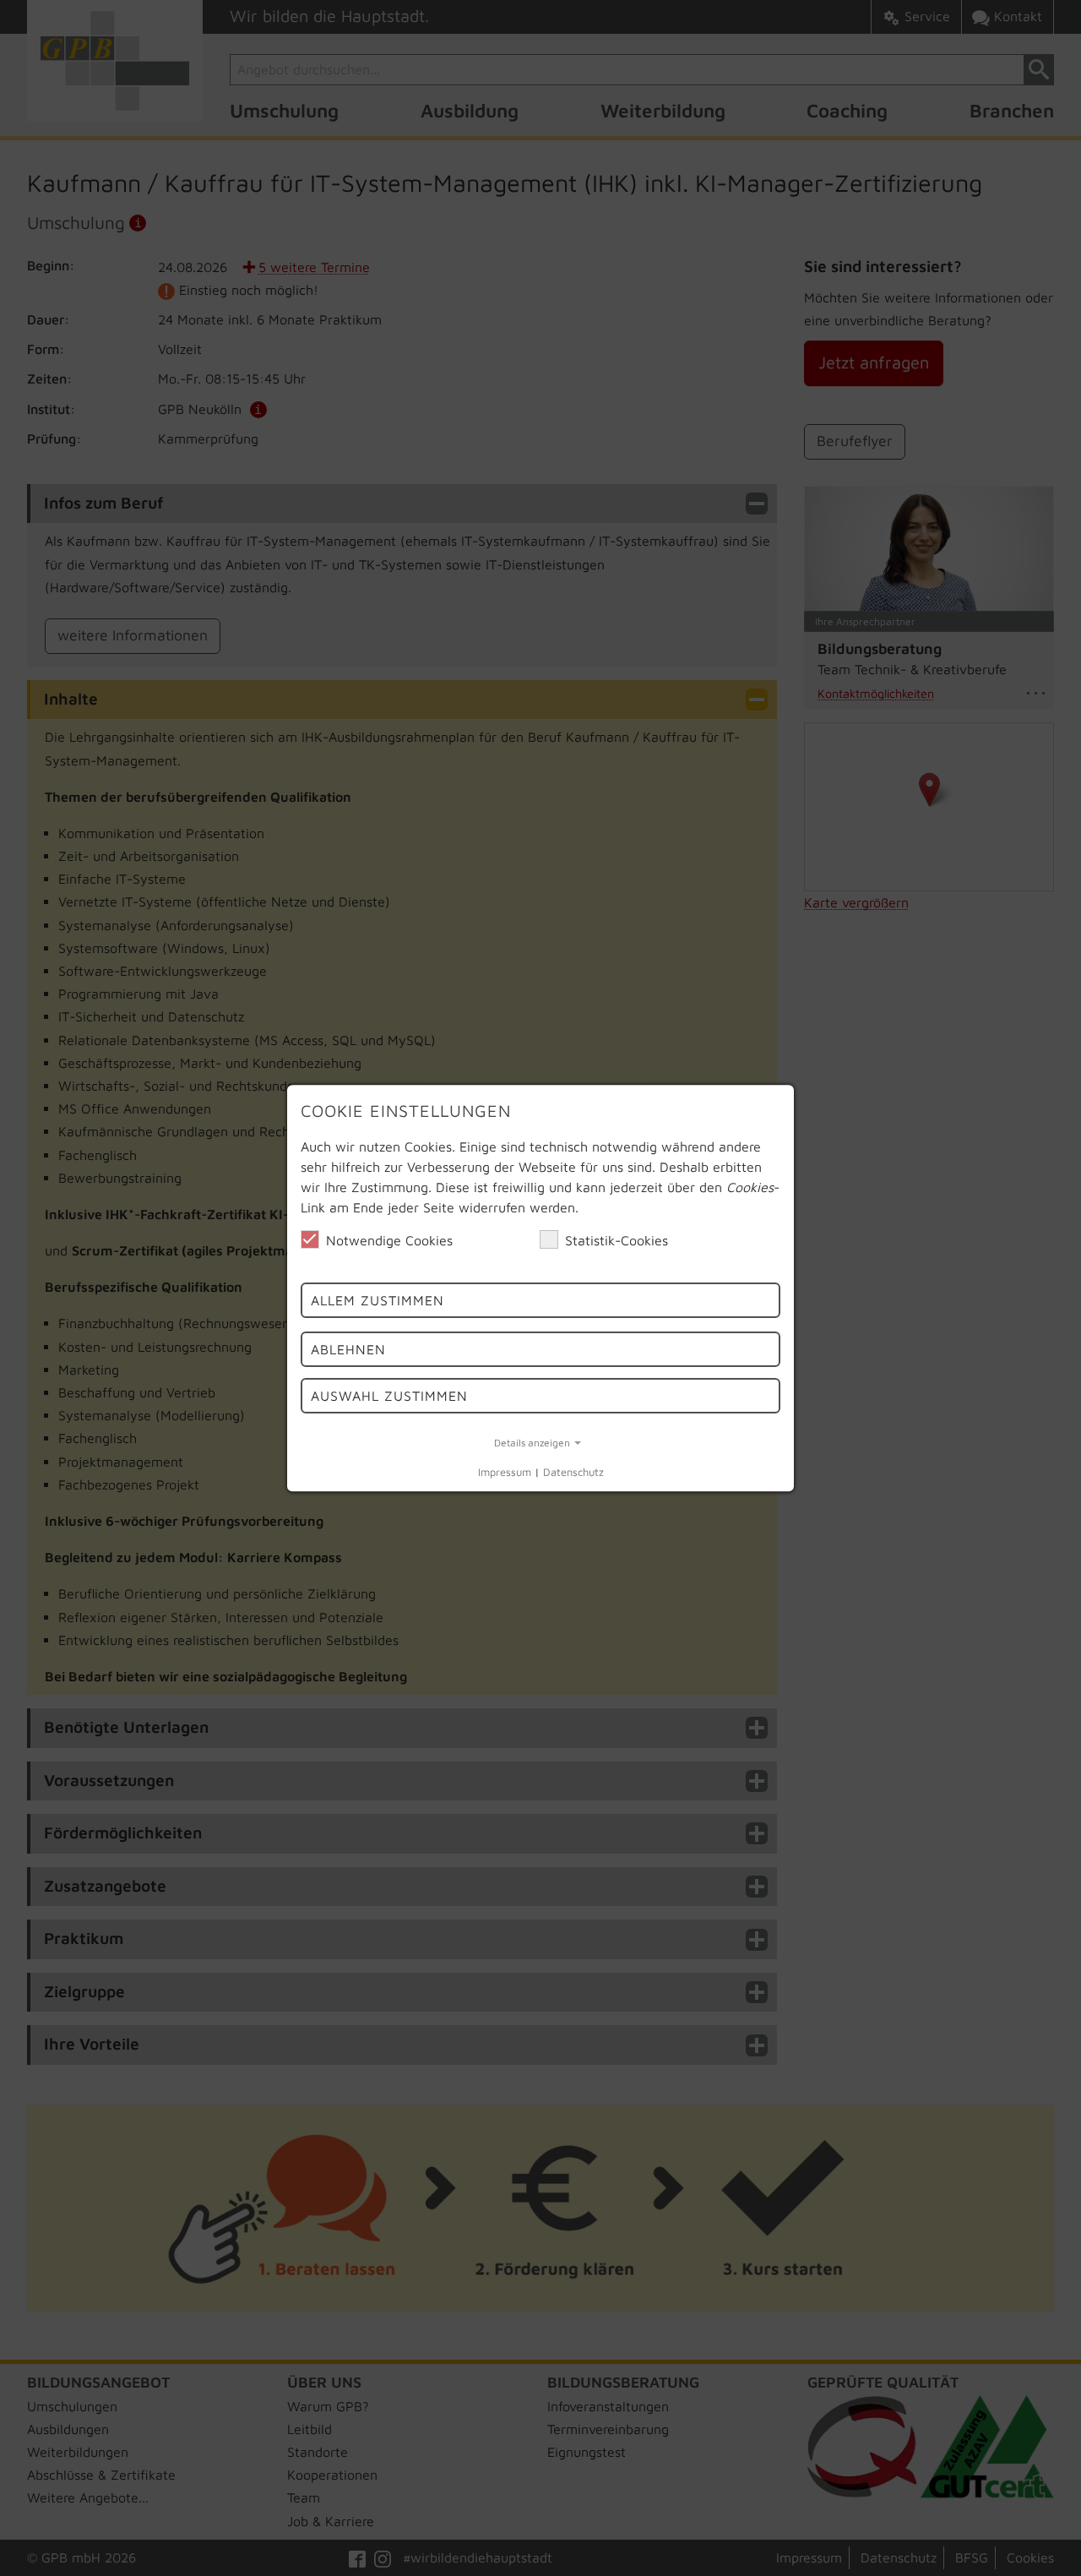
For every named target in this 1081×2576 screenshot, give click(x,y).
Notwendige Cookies (389, 1240)
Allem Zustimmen (378, 1300)
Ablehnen (348, 1350)
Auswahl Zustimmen (389, 1396)
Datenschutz (573, 1473)
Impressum (505, 1473)
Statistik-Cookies (617, 1240)
